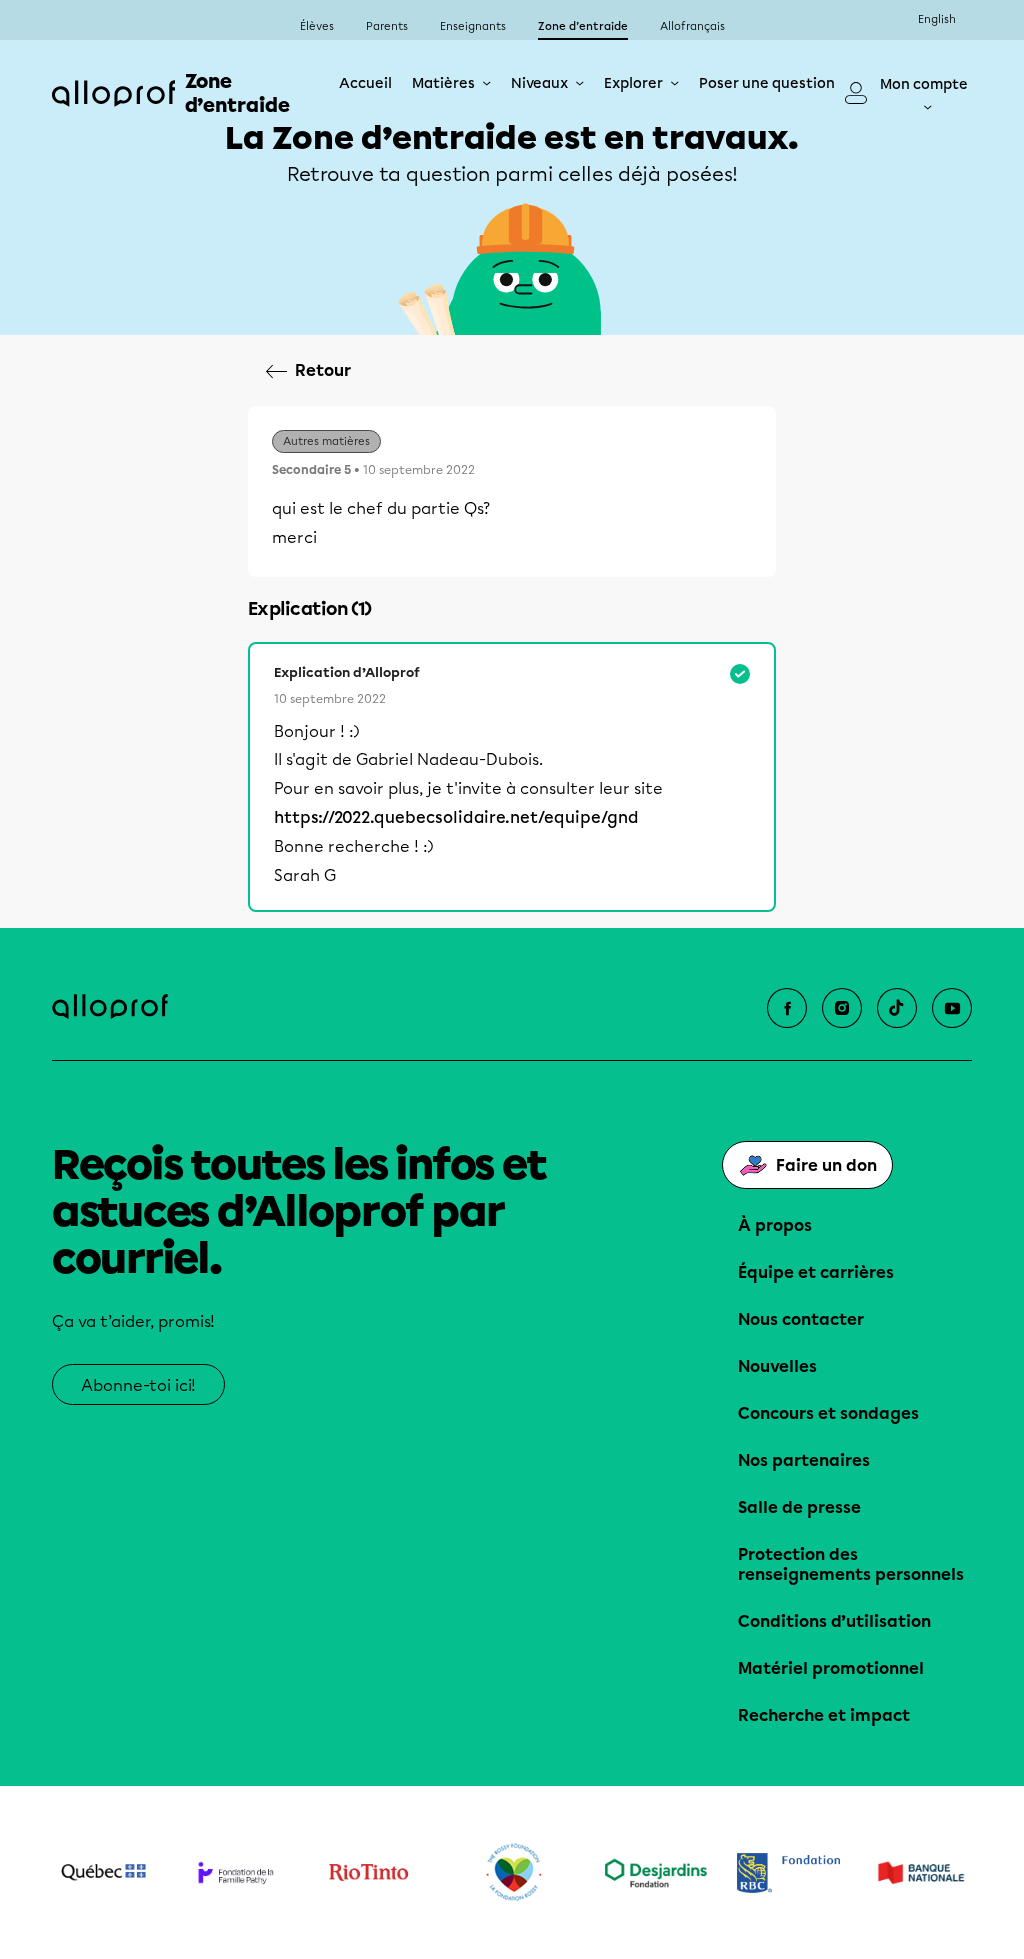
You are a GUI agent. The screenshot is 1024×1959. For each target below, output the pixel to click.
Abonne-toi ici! (138, 1385)
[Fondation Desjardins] (656, 1873)
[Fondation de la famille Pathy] (236, 1872)
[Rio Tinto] (368, 1872)
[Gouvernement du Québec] (103, 1872)
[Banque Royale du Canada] (788, 1873)
